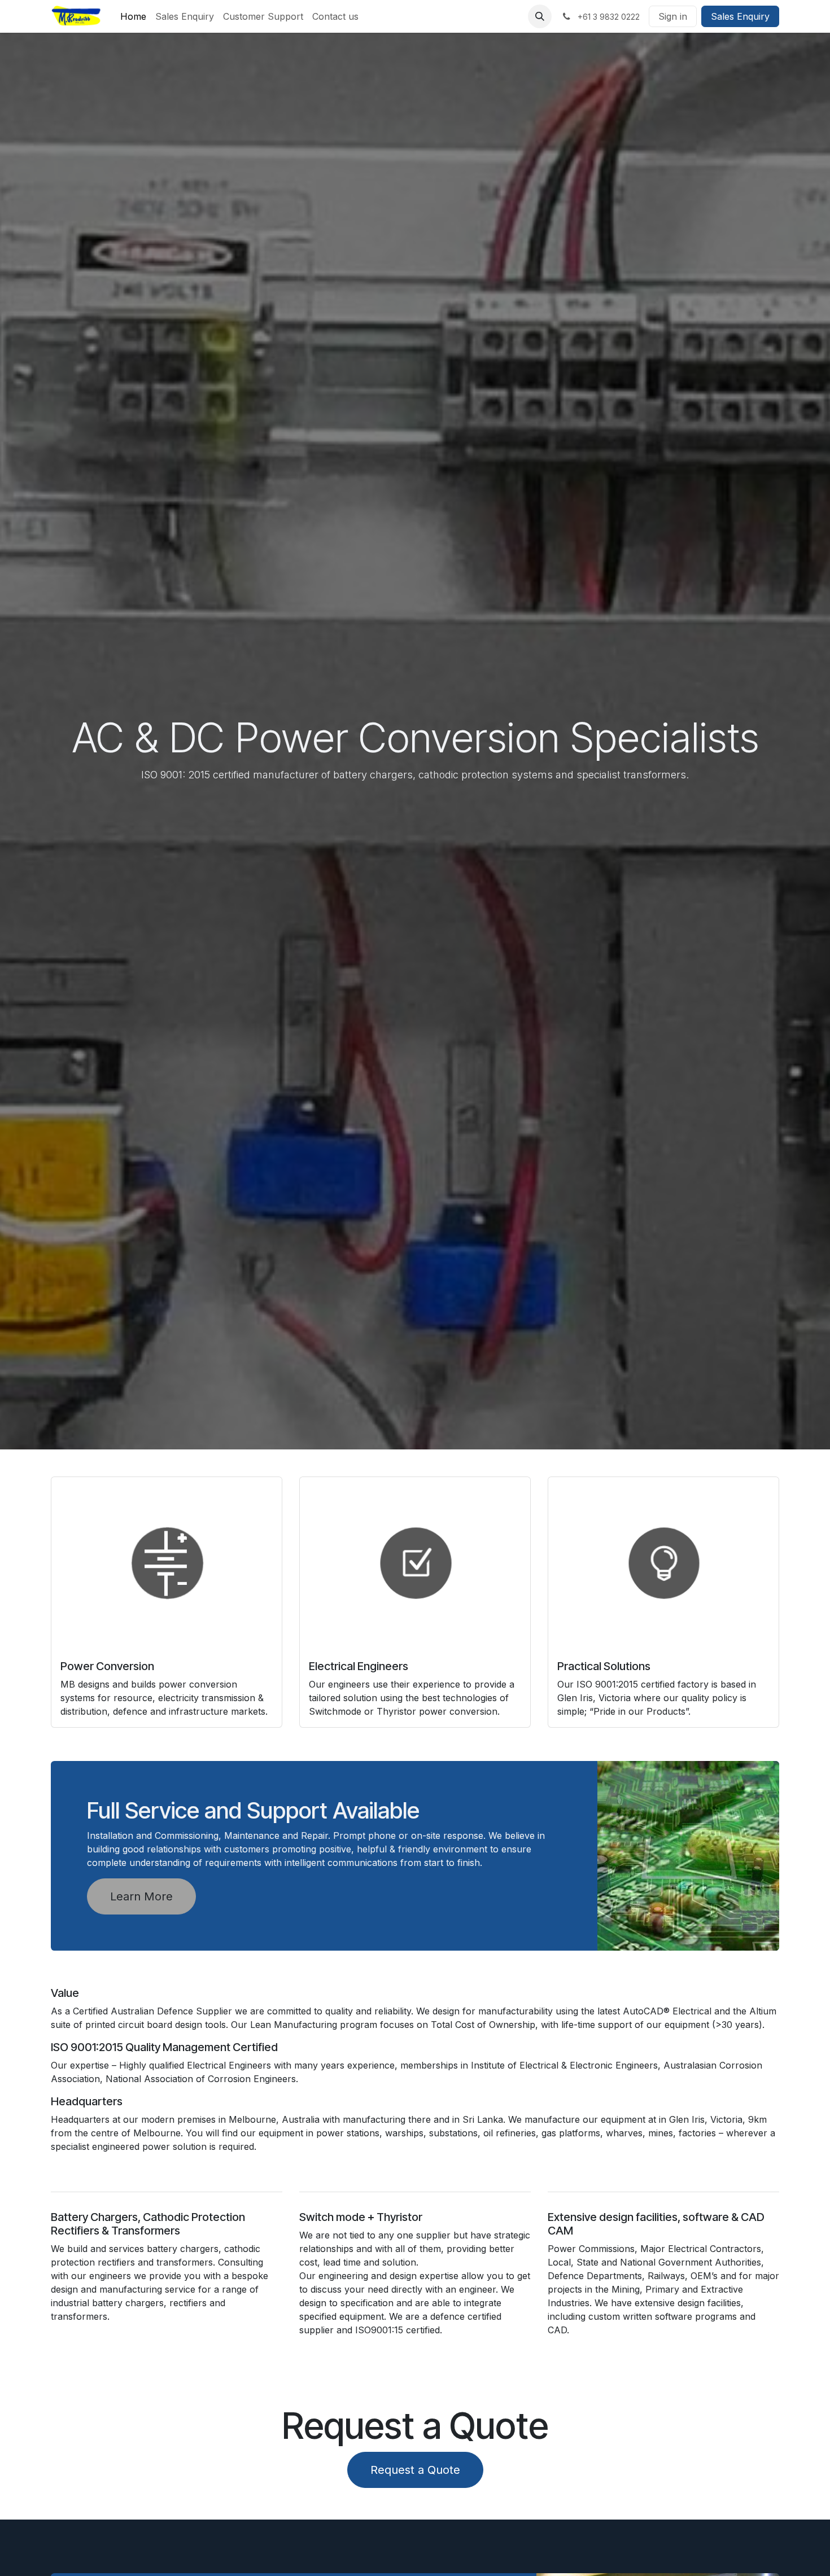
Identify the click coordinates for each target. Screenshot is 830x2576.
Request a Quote (415, 2470)
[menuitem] (133, 16)
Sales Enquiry (740, 16)
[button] (540, 16)
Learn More (141, 1896)
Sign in (673, 16)
